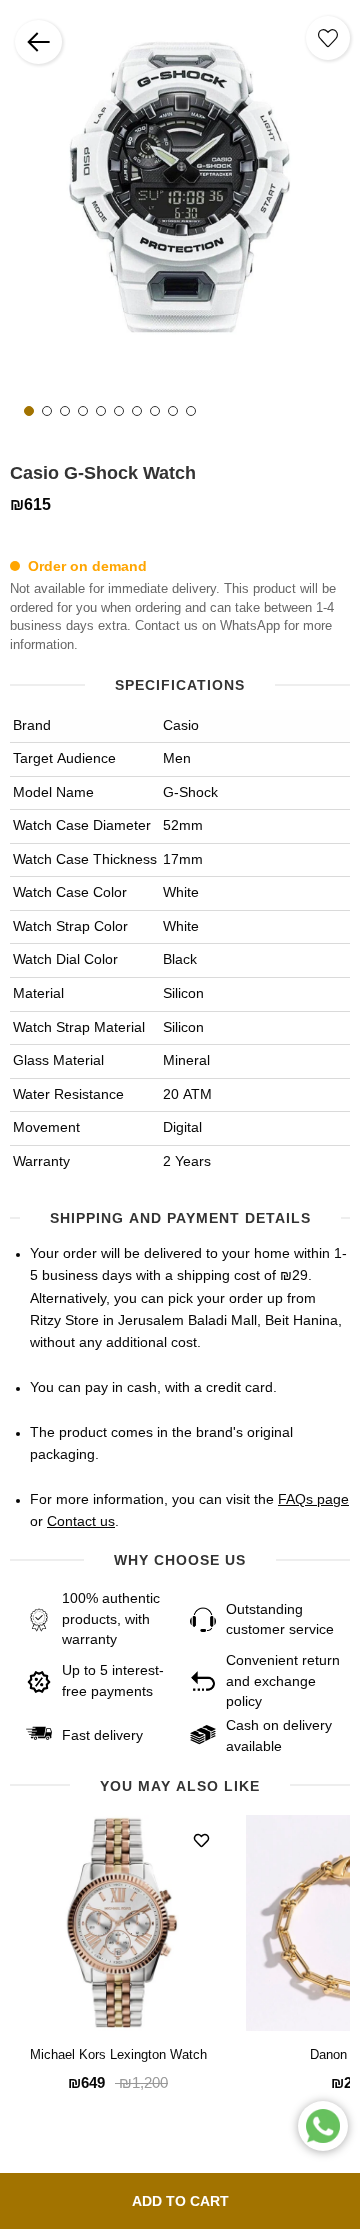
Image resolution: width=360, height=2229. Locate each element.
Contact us (81, 1522)
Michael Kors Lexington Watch (118, 2055)
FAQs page (313, 1500)
